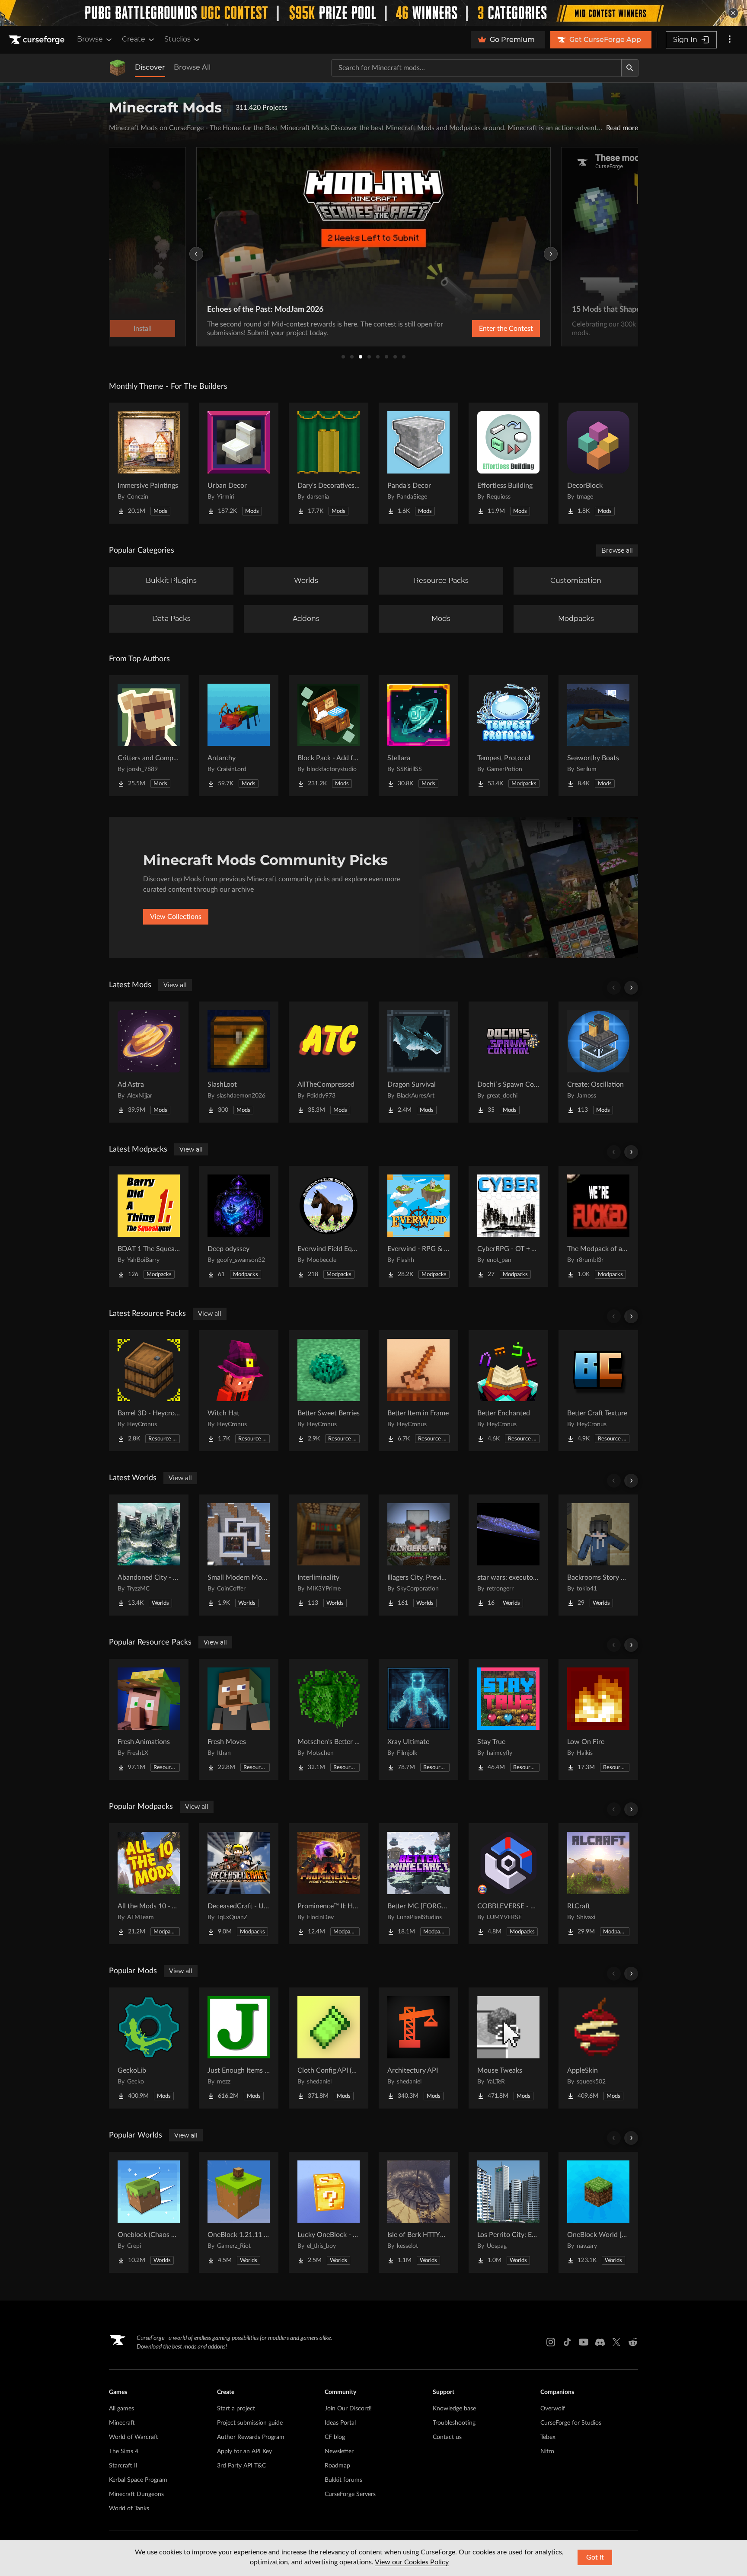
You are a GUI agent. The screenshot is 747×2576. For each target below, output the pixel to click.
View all (175, 985)
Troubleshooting (454, 2423)
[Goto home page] (38, 40)
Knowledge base (454, 2409)
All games (121, 2409)
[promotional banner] (373, 13)
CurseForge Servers (350, 2494)
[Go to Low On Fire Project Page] (598, 1719)
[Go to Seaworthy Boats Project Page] (598, 736)
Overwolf (553, 2409)
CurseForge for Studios (571, 2423)
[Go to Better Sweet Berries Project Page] (329, 1391)
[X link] (616, 2342)
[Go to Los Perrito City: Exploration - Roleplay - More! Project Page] (508, 2212)
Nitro (547, 2451)
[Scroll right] (631, 988)
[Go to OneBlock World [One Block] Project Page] (598, 2212)
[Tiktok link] (567, 2342)
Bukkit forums (343, 2480)
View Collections (176, 917)
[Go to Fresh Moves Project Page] (239, 1719)
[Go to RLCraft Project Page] (598, 1884)
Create (134, 39)
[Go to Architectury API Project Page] (418, 2048)
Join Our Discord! (348, 2409)
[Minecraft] (118, 68)
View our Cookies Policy (412, 2562)
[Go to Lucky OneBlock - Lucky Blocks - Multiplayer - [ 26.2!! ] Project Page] (329, 2212)
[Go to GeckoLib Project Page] (149, 2048)
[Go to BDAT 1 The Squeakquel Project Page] (149, 1226)
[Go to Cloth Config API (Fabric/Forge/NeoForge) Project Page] (329, 2048)
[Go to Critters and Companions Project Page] (149, 736)
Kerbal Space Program (138, 2480)
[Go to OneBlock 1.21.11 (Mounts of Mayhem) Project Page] (239, 2212)
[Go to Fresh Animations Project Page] (149, 1719)
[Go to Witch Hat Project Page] (239, 1391)
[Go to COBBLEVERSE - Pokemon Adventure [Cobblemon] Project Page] (508, 1884)
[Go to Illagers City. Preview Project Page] (418, 1555)
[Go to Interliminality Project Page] (329, 1555)
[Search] (630, 68)
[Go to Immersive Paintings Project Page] (149, 463)
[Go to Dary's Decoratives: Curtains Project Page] (329, 463)
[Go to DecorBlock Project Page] (598, 463)
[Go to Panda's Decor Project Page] (418, 463)
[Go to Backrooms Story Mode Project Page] (598, 1555)
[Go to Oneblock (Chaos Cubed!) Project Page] (149, 2212)
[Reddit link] (633, 2342)
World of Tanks (129, 2509)
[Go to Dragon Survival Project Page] (418, 1062)
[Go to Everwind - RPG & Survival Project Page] (418, 1226)
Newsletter (339, 2451)
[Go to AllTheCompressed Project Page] (329, 1062)
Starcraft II (123, 2466)
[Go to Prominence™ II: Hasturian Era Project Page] (329, 1884)
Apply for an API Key (244, 2451)
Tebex (548, 2437)
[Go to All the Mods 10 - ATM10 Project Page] (149, 1884)
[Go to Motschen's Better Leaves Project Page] (329, 1719)
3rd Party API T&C (241, 2466)
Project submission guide (250, 2423)
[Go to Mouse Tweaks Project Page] (508, 2048)
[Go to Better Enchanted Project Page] (508, 1391)
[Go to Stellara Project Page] (418, 736)
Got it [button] (595, 2557)
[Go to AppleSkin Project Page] (598, 2048)
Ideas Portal (340, 2423)
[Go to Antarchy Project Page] (239, 736)
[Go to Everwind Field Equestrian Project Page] (329, 1226)
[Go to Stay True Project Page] (508, 1719)
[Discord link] (600, 2342)
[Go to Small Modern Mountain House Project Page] (239, 1555)
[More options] (730, 40)
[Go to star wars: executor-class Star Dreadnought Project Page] (508, 1555)
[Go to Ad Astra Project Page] (149, 1062)
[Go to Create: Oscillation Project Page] (598, 1062)
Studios (177, 39)
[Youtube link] (584, 2342)
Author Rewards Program (251, 2437)
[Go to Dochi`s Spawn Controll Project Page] (508, 1062)
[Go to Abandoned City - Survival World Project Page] (149, 1555)
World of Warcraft (134, 2437)
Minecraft (122, 2423)
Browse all (617, 550)
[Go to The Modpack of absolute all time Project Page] (598, 1226)
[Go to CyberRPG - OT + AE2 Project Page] (508, 1226)
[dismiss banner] (733, 13)
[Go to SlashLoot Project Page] (239, 1062)
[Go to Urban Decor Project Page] (239, 463)
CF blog (335, 2437)
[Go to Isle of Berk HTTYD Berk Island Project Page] (418, 2212)
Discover (150, 67)
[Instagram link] (551, 2342)
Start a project (236, 2409)
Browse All (192, 67)
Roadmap (337, 2466)
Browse (90, 39)
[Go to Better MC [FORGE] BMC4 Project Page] (418, 1884)
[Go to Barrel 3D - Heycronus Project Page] (149, 1391)
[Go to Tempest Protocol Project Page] (508, 736)
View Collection (483, 329)
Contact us (447, 2437)
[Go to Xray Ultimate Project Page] (418, 1719)
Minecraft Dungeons (136, 2494)
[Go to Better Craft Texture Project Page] (598, 1391)
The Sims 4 (124, 2451)
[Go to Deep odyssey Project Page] (239, 1226)
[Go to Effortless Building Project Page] (508, 463)
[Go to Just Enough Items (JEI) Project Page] (239, 2048)
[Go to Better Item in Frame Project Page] (418, 1391)
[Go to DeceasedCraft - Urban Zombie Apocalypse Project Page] (239, 1884)
